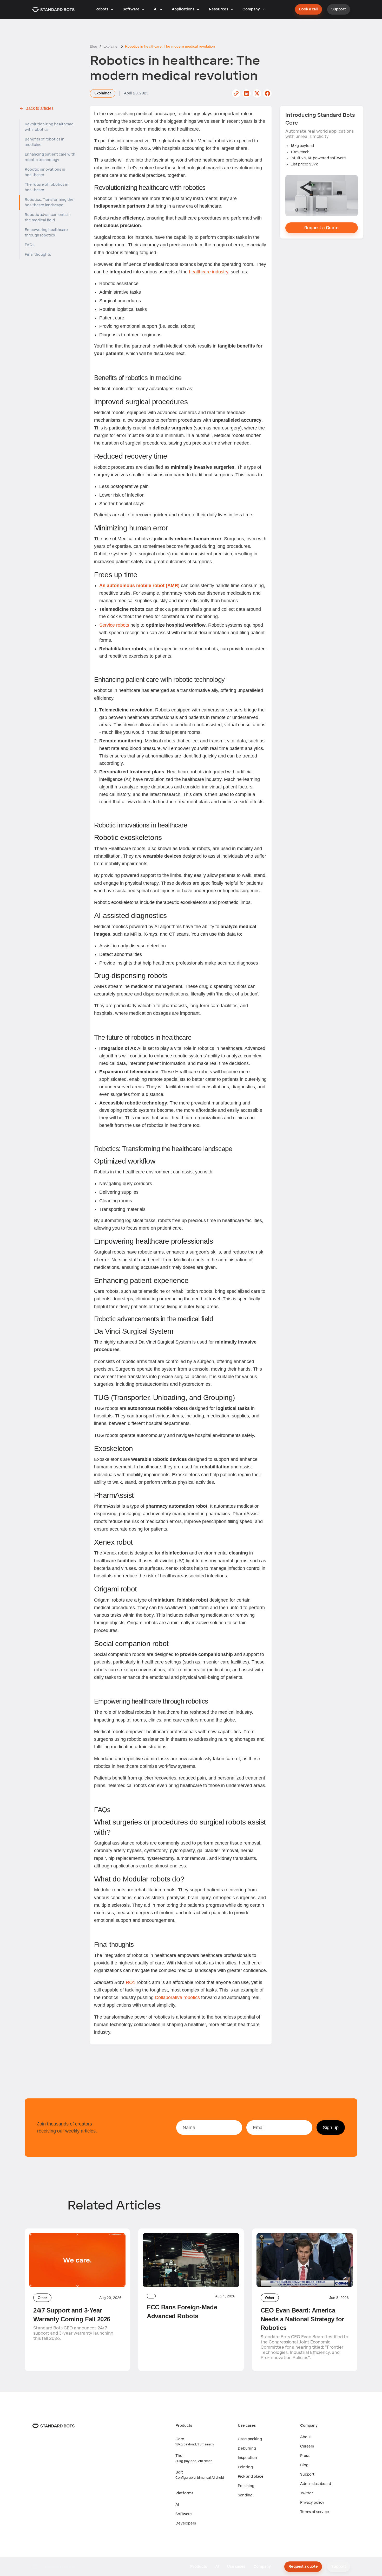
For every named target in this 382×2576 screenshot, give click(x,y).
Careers (307, 2446)
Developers (186, 2523)
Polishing (246, 2486)
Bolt (179, 2472)
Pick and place (251, 2477)
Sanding (245, 2495)
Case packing (250, 2439)
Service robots (114, 625)
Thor (180, 2456)
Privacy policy (312, 2503)
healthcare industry (209, 272)
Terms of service (315, 2512)
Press (305, 2456)
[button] (104, 9)
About (306, 2437)
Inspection (247, 2458)
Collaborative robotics (177, 1997)
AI (177, 2505)
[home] (53, 9)
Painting (245, 2467)
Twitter (307, 2493)
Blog (304, 2465)
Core (180, 2439)
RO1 (130, 1982)
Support (339, 9)
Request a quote (303, 2567)
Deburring (247, 2448)
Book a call (308, 9)
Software (184, 2514)
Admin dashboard (316, 2484)
